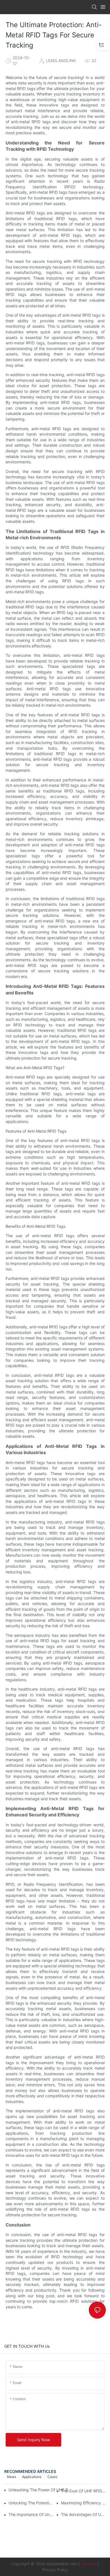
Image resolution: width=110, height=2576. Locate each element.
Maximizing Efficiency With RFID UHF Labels (83, 2503)
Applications (32, 2477)
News (12, 2477)
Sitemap (89, 2564)
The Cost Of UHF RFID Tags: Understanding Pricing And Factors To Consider (83, 2491)
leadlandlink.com (62, 2564)
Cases (52, 2477)
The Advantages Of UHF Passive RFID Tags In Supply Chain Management (83, 2514)
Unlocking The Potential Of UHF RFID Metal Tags (31, 2503)
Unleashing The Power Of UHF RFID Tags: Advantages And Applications (41, 2490)
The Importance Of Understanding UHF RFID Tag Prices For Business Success (31, 2514)
